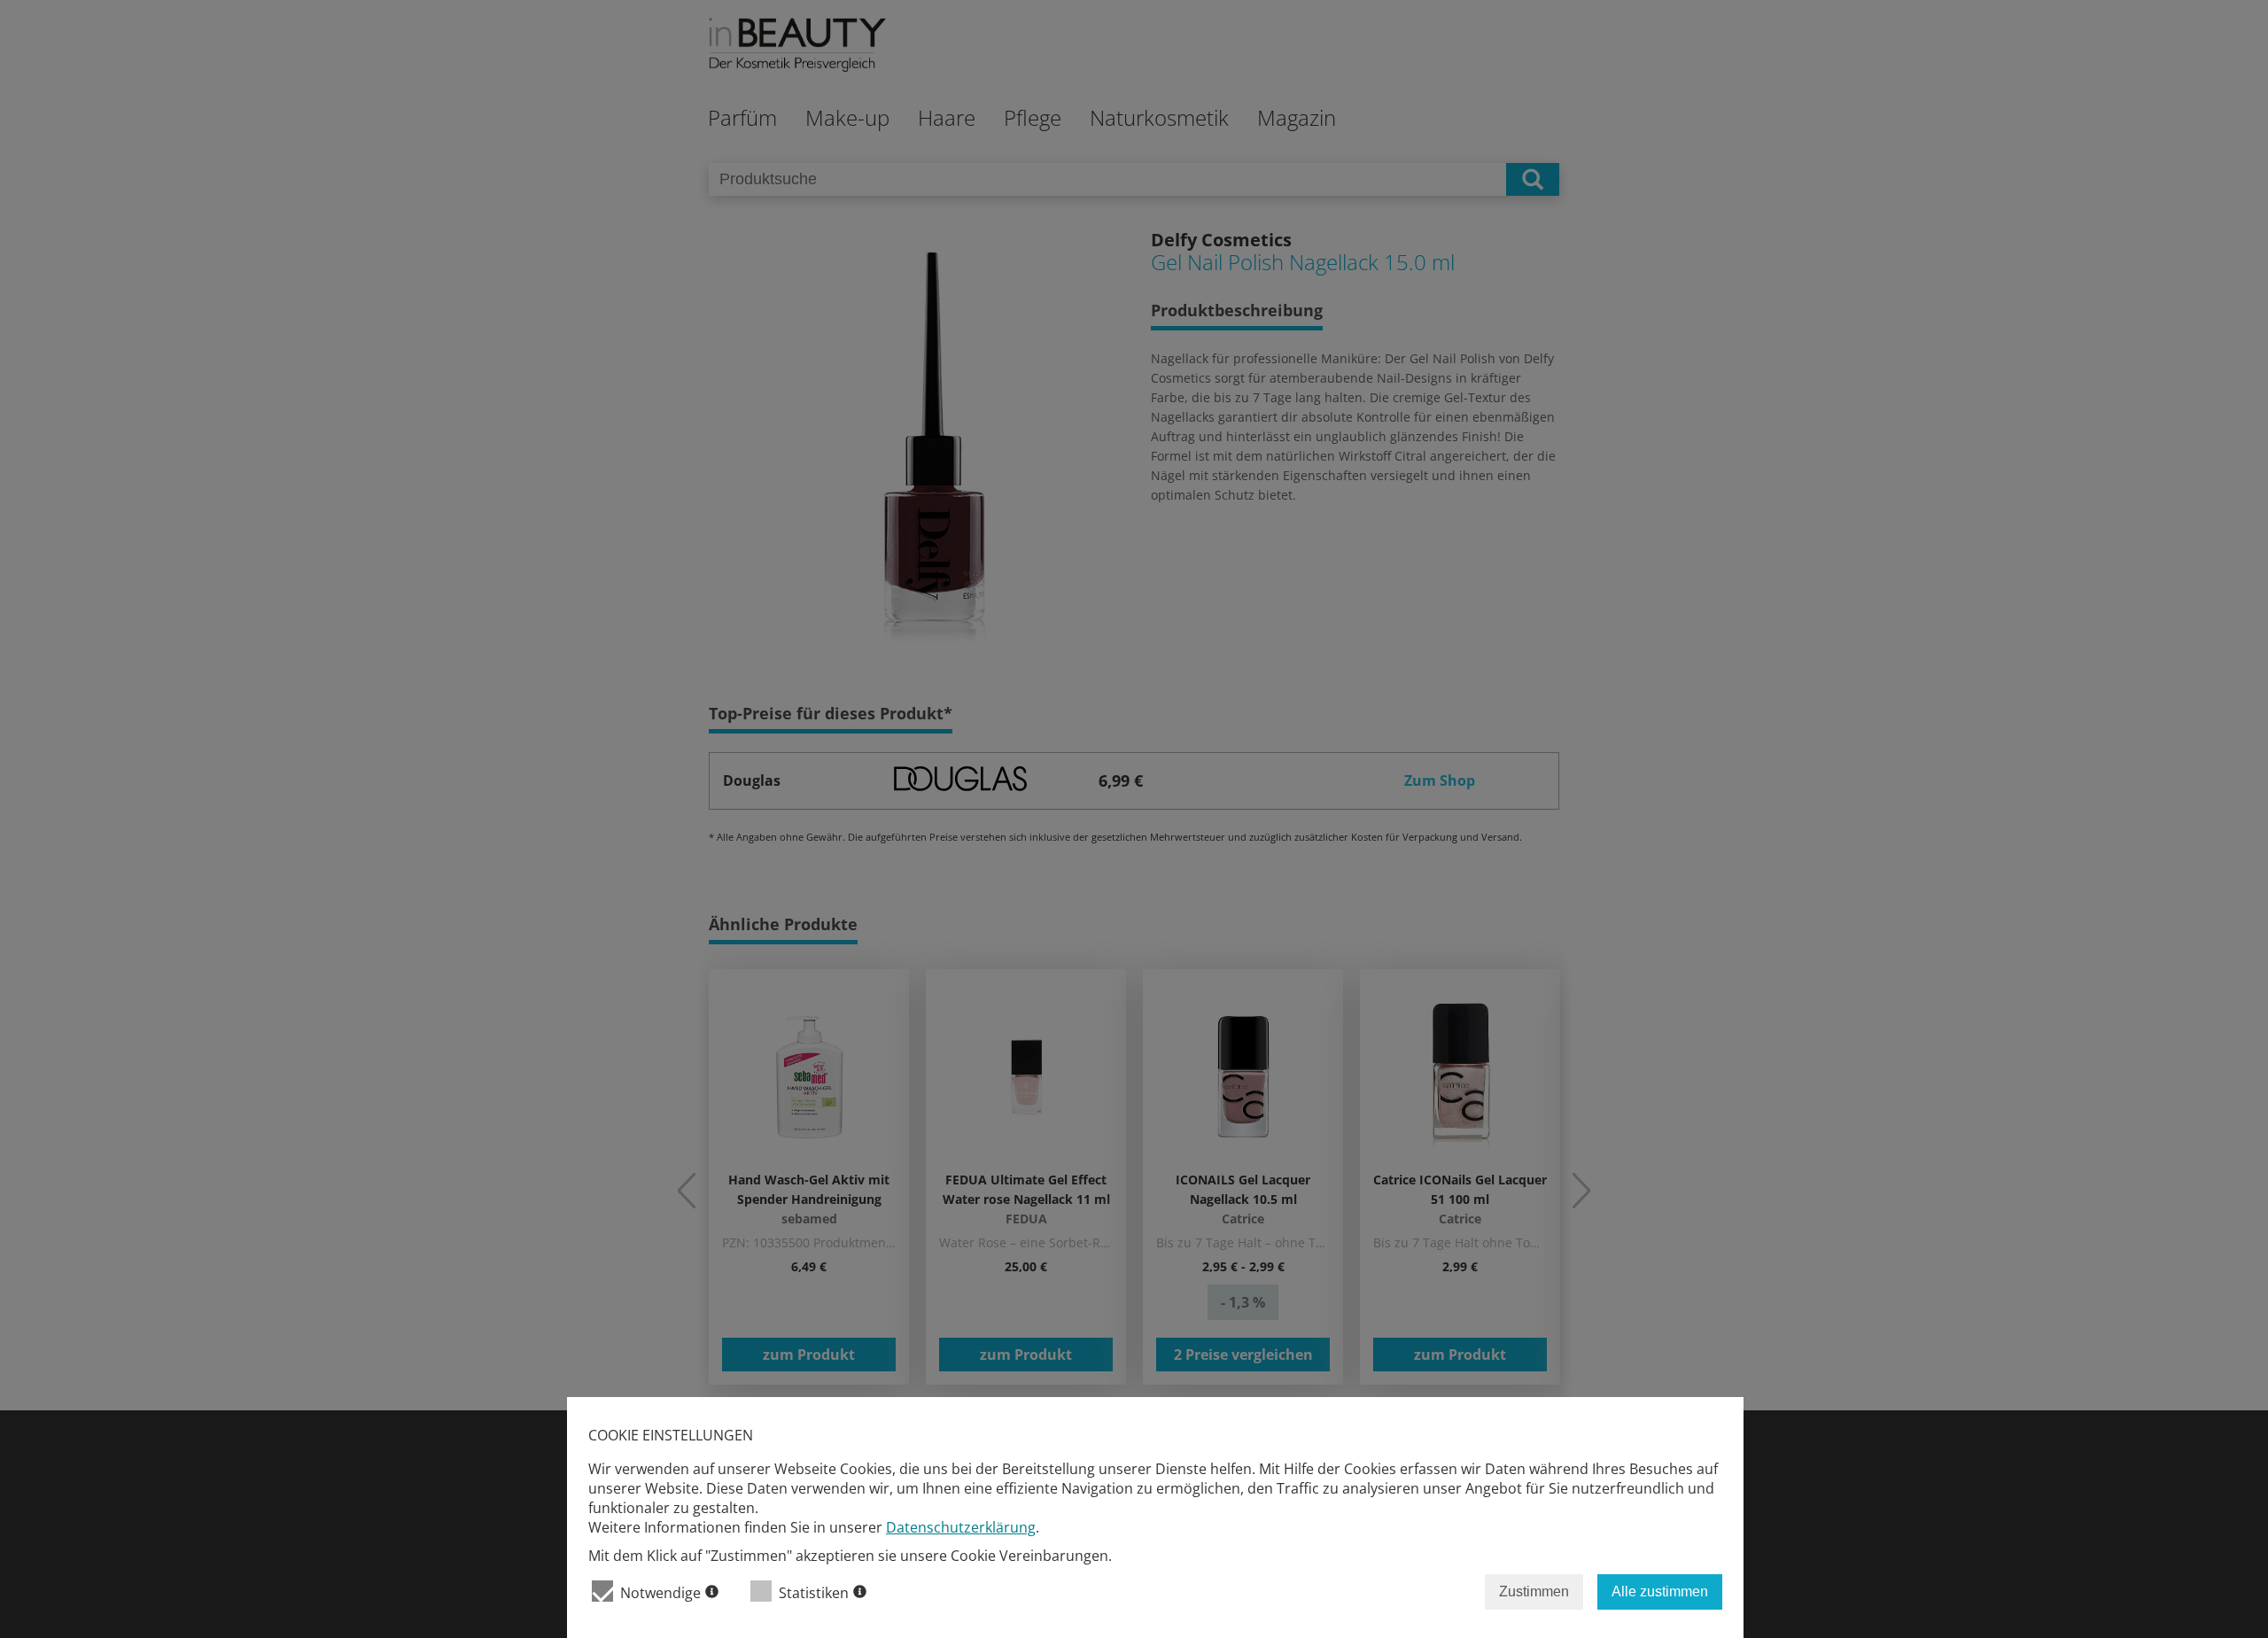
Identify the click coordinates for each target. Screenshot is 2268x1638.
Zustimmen (1534, 1591)
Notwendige (660, 1593)
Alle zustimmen (1660, 1591)
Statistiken (814, 1593)
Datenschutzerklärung (961, 1527)
